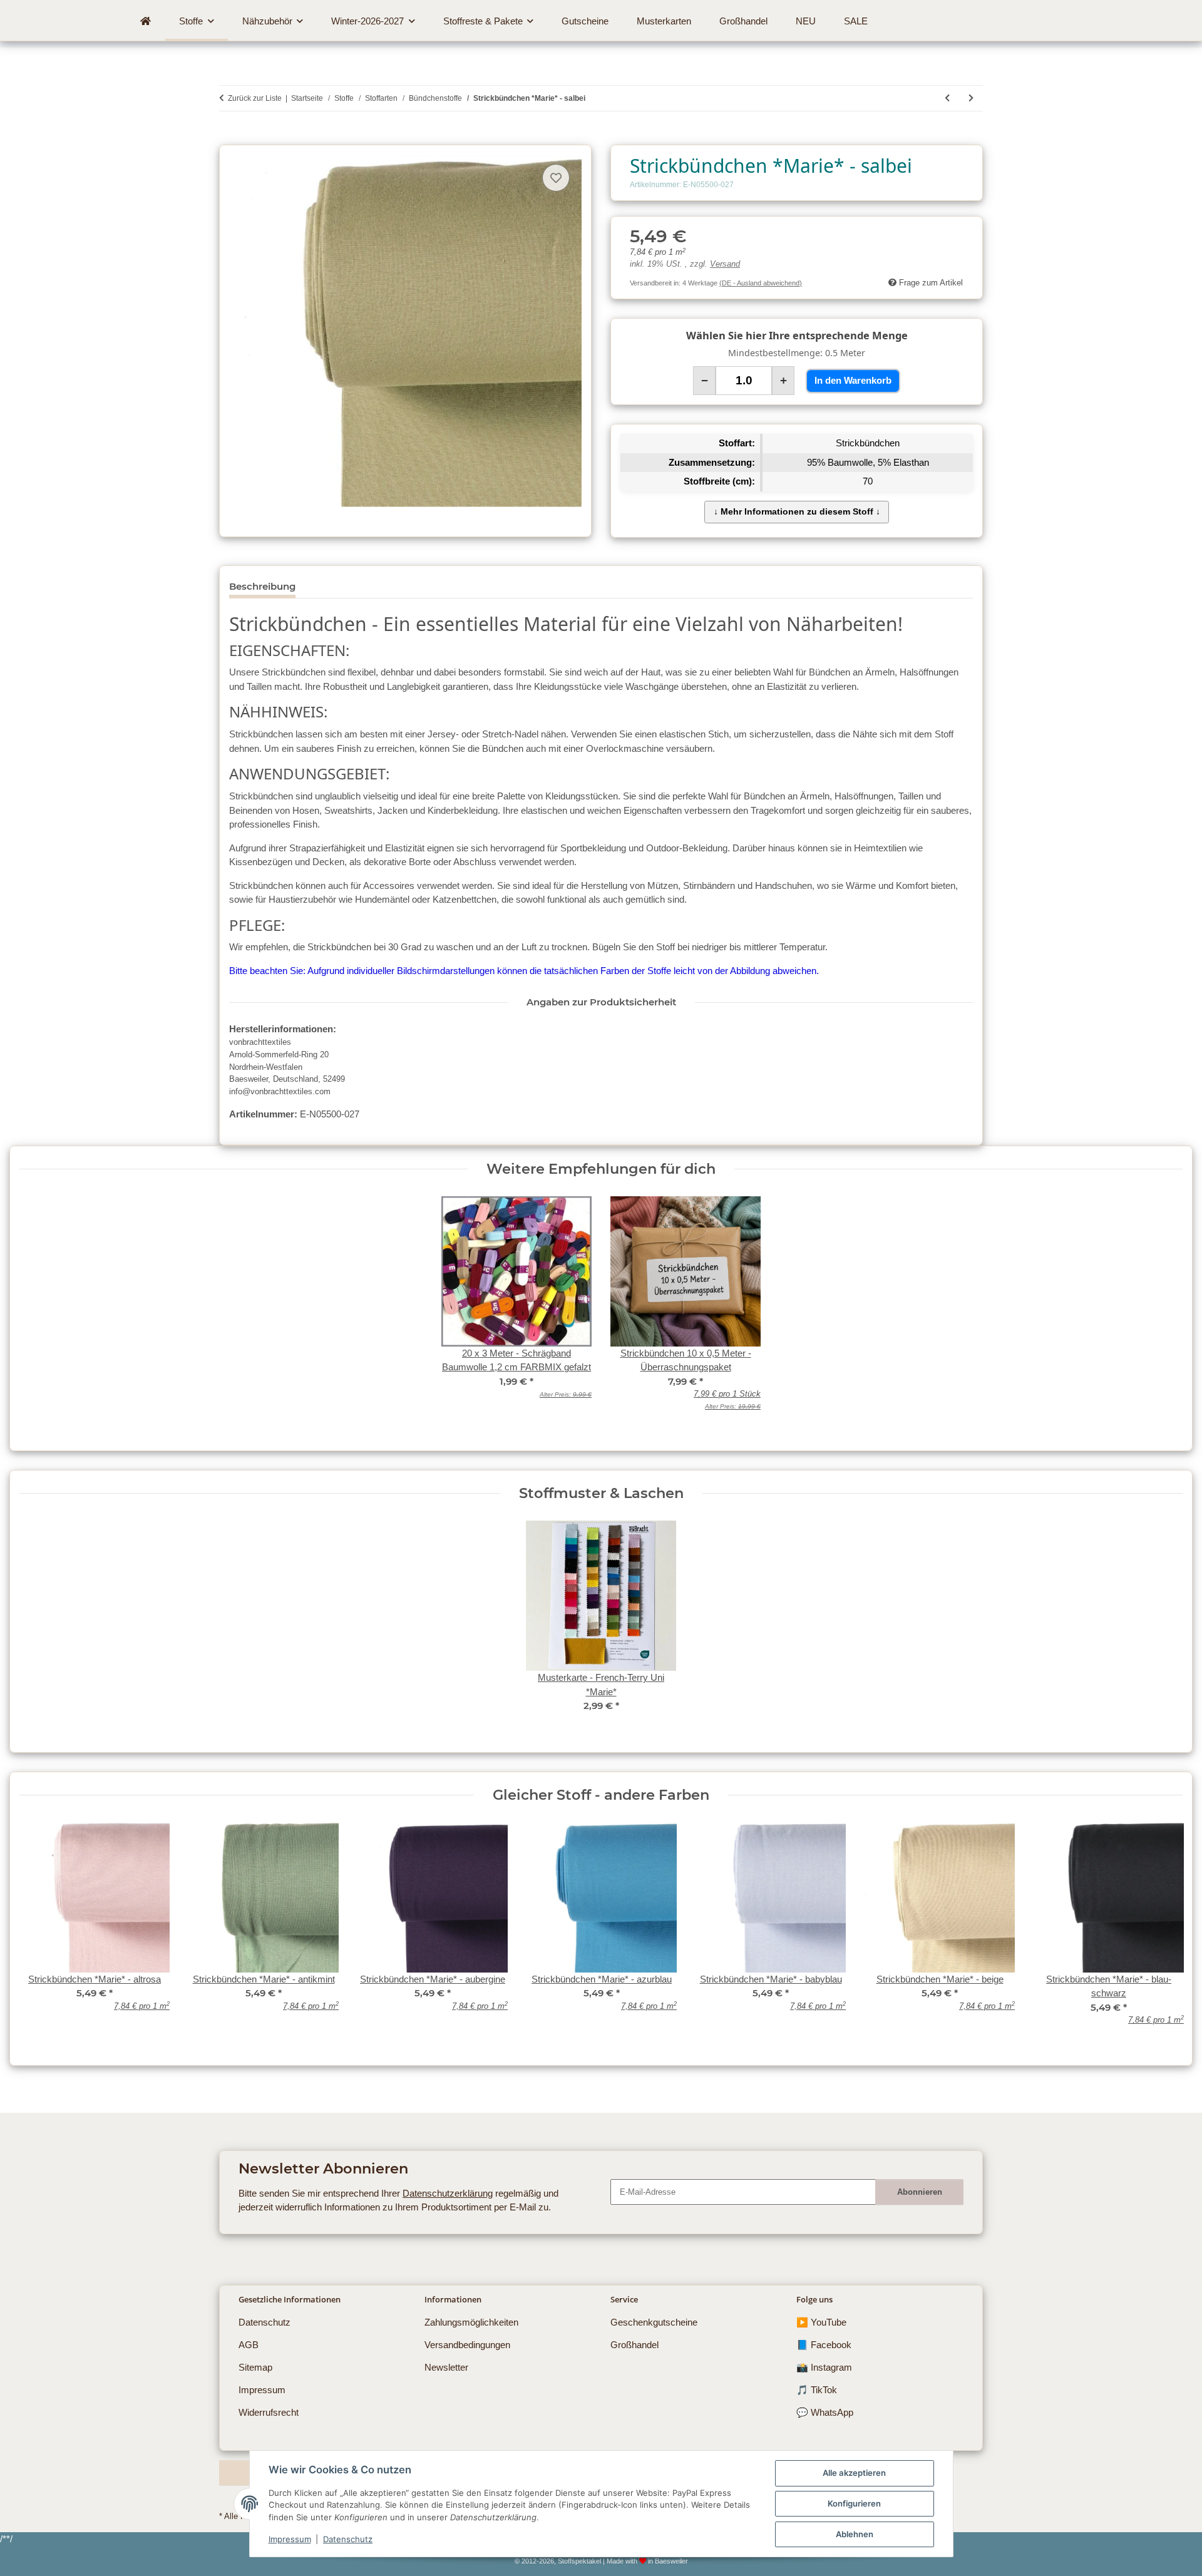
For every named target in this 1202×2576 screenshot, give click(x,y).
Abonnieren (920, 2192)
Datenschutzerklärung (448, 2193)
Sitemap (255, 2367)
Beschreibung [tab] (262, 586)
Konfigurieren (854, 2503)
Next (1163, 1932)
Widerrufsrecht (269, 2412)
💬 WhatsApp (825, 2412)
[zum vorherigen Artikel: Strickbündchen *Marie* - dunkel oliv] (947, 98)
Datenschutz (348, 2539)
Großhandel (634, 2345)
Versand (725, 264)
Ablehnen (855, 2534)
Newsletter (446, 2367)
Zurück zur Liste (255, 98)
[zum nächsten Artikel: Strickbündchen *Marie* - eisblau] (971, 98)
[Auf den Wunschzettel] (556, 178)
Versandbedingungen (467, 2345)
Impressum (290, 2539)
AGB (249, 2345)
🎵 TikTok (817, 2390)
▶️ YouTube (821, 2322)
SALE (856, 21)
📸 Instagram (824, 2367)
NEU (806, 21)
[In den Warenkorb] (229, 138)
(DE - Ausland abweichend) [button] (761, 283)
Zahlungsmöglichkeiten (471, 2322)
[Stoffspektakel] (146, 21)
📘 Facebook (824, 2345)
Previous (39, 1932)
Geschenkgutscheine (654, 2322)
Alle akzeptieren (854, 2473)
